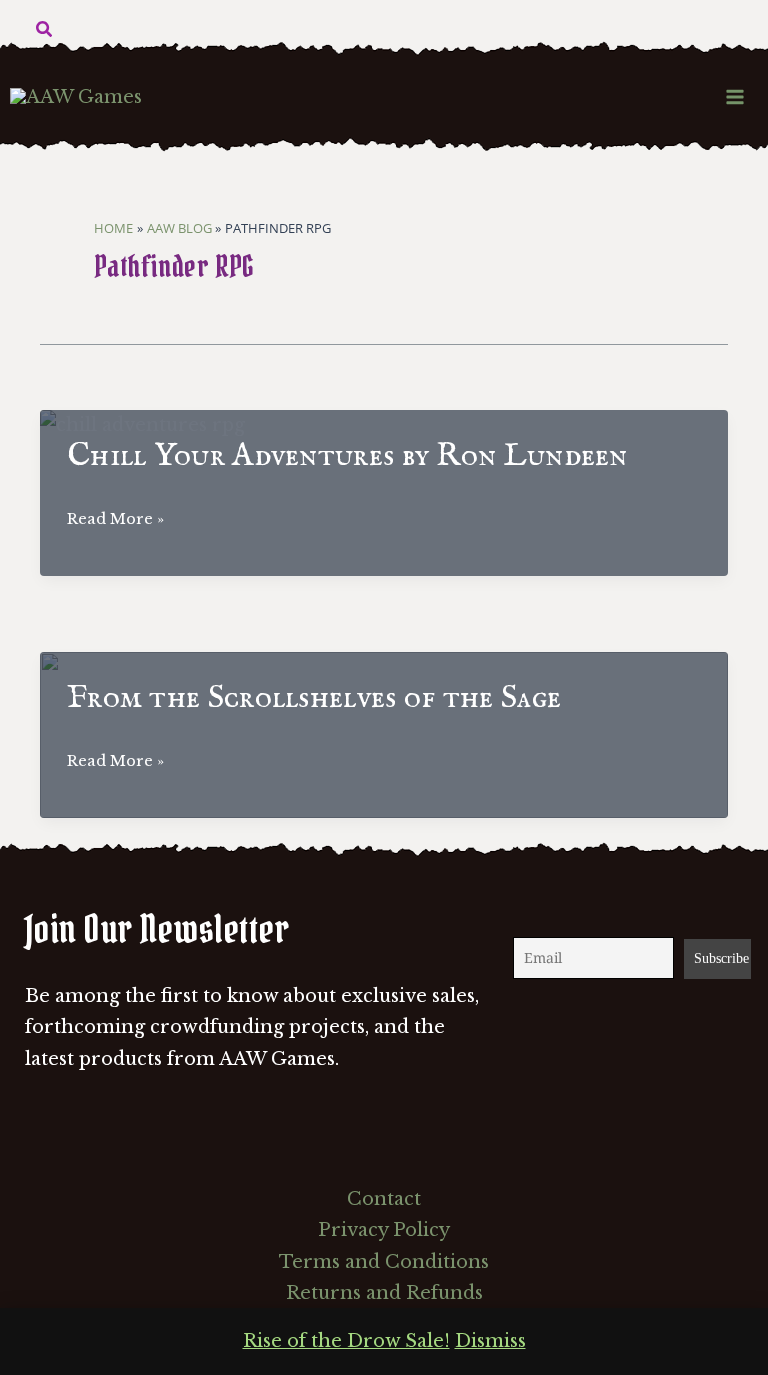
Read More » (115, 521)
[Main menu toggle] (735, 96)
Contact (384, 1199)
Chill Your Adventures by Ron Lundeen (347, 456)
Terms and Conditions (384, 1262)
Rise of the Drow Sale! (346, 1341)
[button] (45, 30)
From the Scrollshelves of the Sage (314, 698)
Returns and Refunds (384, 1293)
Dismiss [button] (490, 1341)
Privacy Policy (384, 1230)
